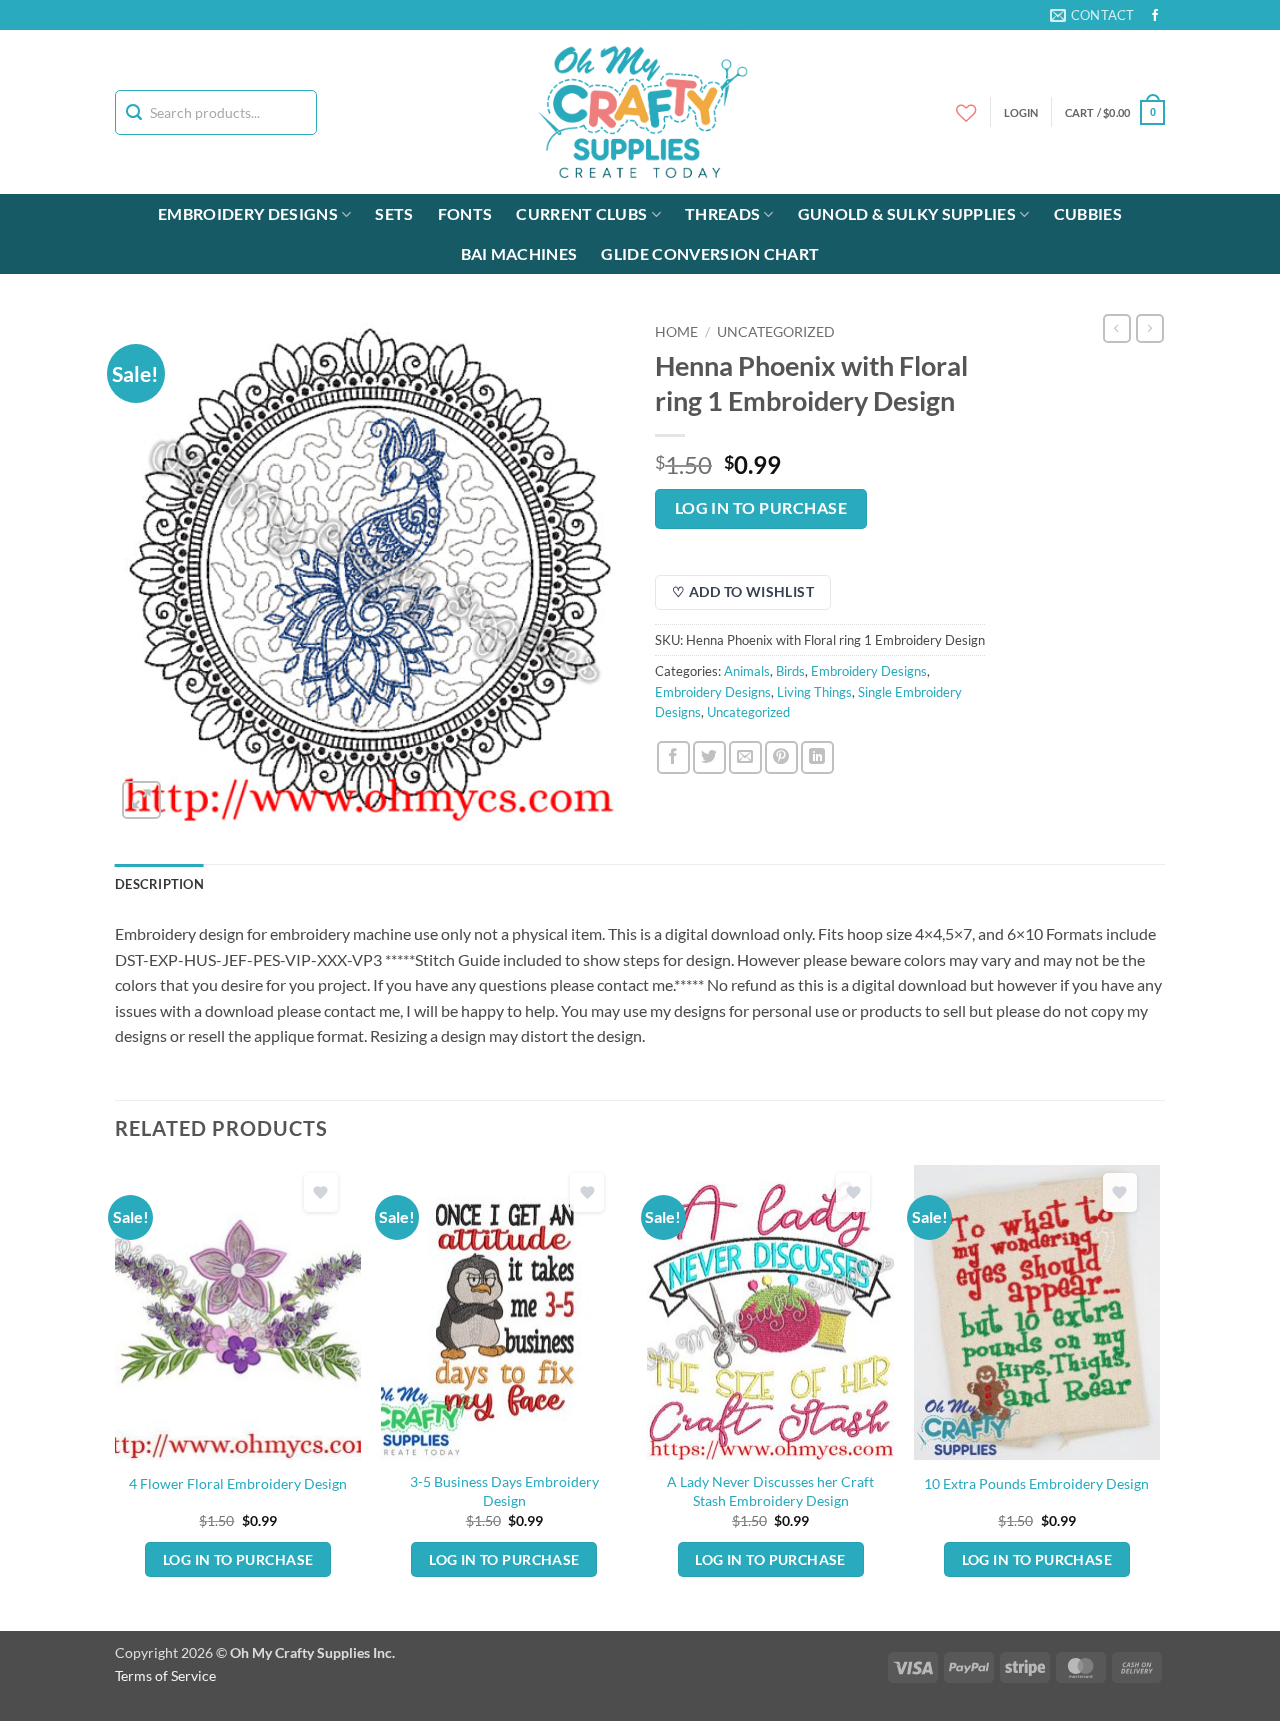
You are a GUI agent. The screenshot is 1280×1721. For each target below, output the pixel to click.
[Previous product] (1150, 328)
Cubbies (1088, 213)
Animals (747, 671)
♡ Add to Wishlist (743, 591)
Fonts (465, 213)
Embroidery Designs (248, 213)
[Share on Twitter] (709, 757)
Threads (722, 213)
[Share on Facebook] (673, 757)
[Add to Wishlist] (321, 1192)
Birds (790, 671)
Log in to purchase (761, 508)
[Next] (1159, 1396)
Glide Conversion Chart (710, 253)
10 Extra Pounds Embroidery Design (1036, 1483)
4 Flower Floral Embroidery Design (238, 1483)
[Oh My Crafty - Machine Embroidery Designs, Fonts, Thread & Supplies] (640, 112)
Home (676, 332)
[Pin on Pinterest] (781, 757)
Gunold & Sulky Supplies (907, 213)
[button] (1115, 112)
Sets (394, 213)
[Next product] (1117, 328)
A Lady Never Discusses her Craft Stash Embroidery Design (770, 1491)
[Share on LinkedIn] (817, 757)
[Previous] (116, 1396)
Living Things (814, 692)
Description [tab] (159, 884)
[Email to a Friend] (745, 757)
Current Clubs (581, 213)
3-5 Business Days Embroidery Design (504, 1491)
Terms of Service (165, 1675)
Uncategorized (776, 332)
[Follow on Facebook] (1155, 16)
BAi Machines (519, 253)
